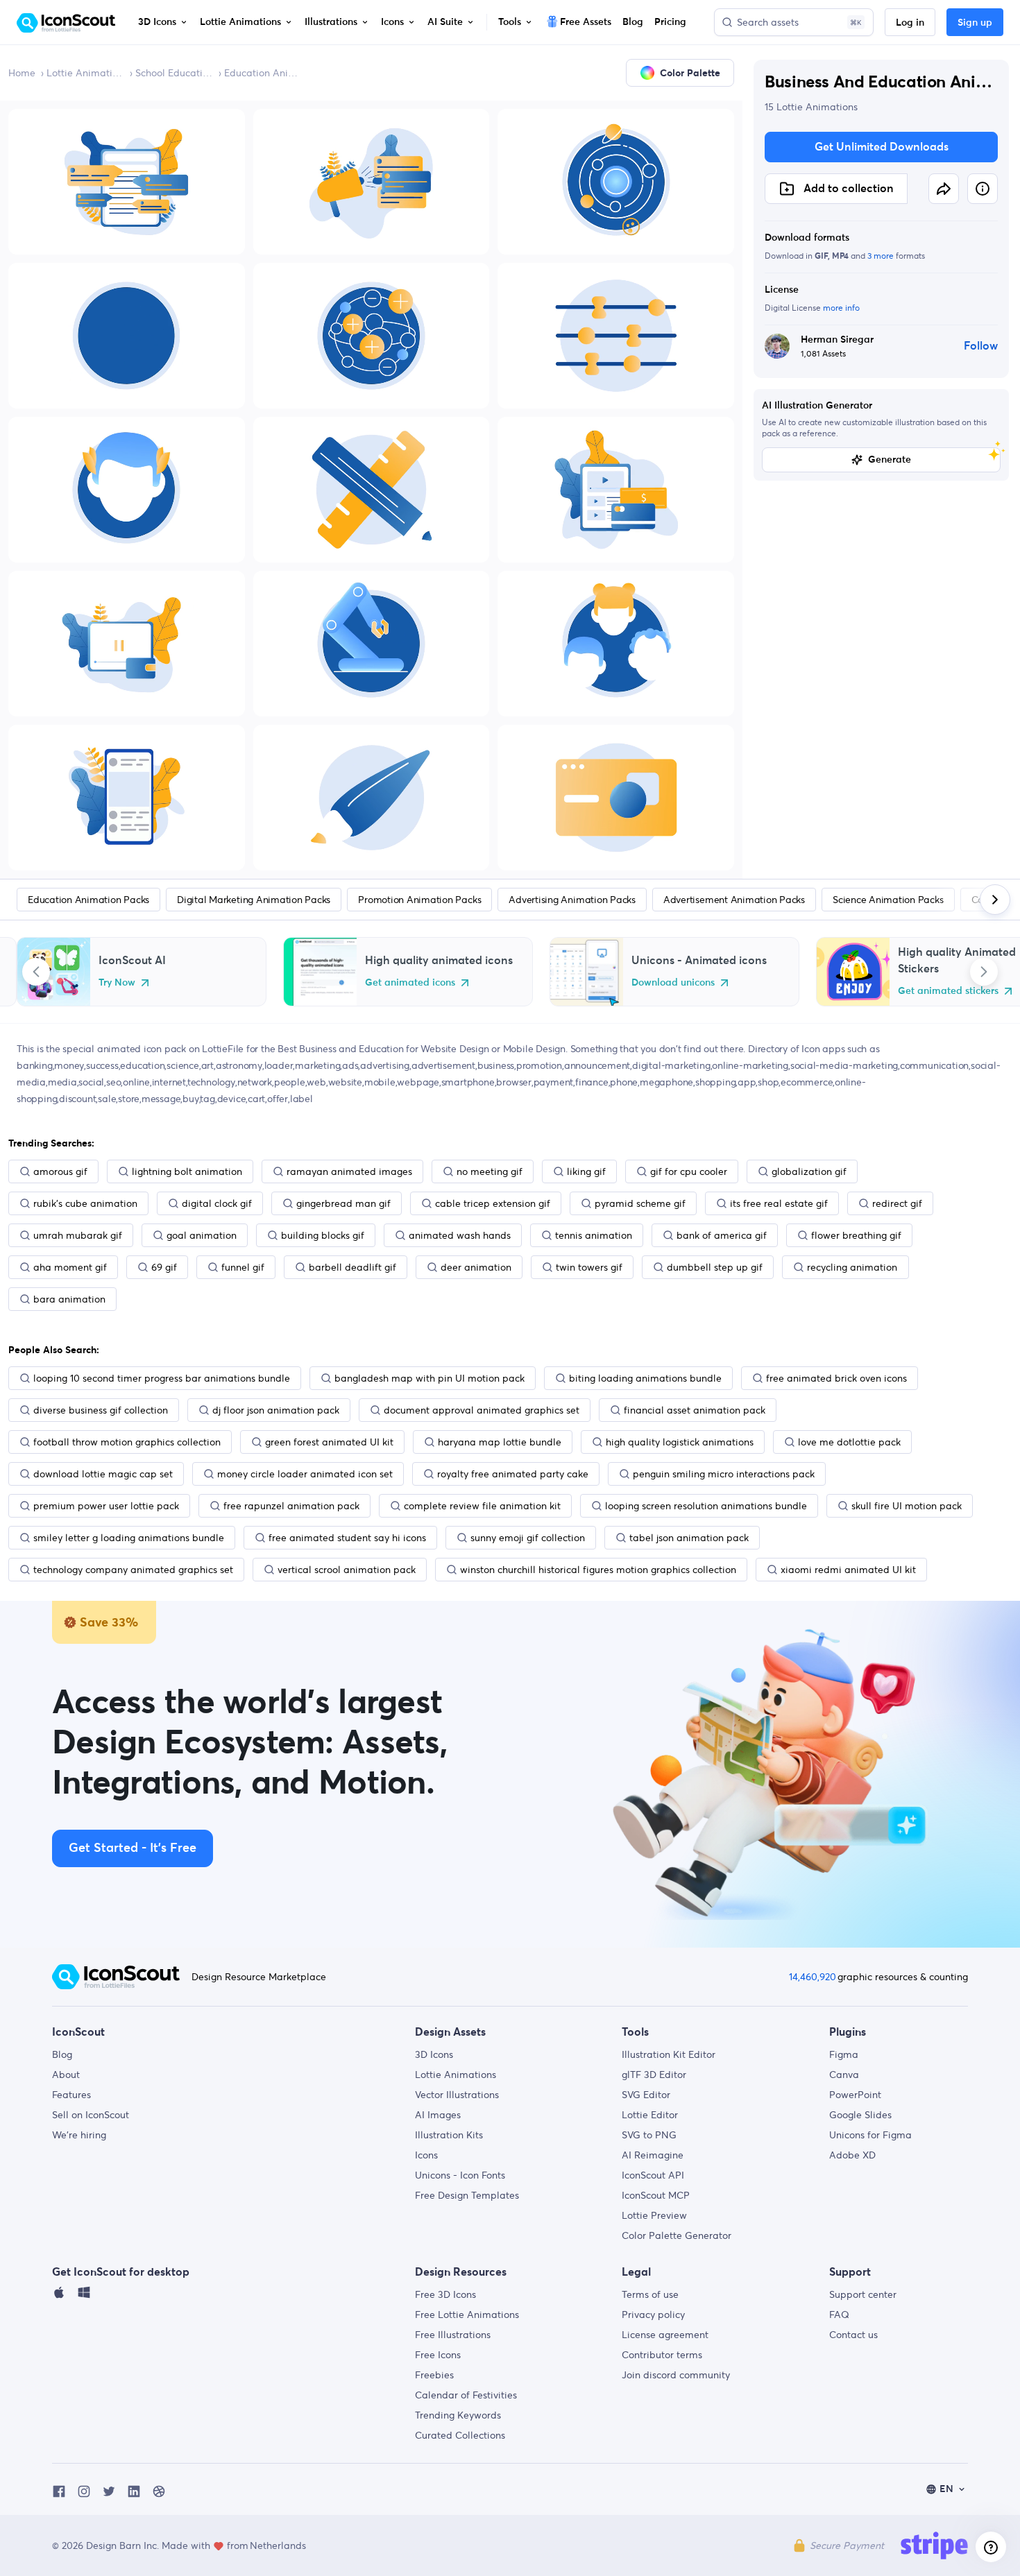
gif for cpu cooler (689, 1171)
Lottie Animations (85, 73)
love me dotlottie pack (849, 1442)
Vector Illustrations (457, 2095)
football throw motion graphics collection (127, 1442)
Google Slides (860, 2115)
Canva (844, 2075)
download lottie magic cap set (103, 1474)
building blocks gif (323, 1235)
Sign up (975, 23)
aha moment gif (70, 1267)
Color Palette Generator (677, 2235)
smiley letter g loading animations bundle (129, 1538)
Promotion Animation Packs (419, 900)
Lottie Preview (654, 2215)
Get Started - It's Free (133, 1848)
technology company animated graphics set (133, 1570)
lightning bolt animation (187, 1171)
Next (984, 972)
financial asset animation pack (695, 1410)
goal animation (202, 1235)
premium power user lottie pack (106, 1506)
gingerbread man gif (343, 1203)
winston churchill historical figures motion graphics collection (598, 1570)
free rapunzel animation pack (291, 1506)
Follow (981, 346)
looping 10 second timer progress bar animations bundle (162, 1378)
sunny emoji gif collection (528, 1538)
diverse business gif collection (101, 1410)
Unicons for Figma (870, 2135)
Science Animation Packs (888, 900)
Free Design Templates (467, 2195)
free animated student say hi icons (347, 1538)
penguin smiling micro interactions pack (724, 1474)
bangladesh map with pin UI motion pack (430, 1378)
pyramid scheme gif (640, 1203)
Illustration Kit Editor (669, 2054)
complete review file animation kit (482, 1506)
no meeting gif (490, 1171)
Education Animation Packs (263, 73)
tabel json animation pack (689, 1538)
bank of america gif (722, 1235)
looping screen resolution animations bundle (706, 1506)
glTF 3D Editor (654, 2075)
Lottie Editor (650, 2115)
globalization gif (809, 1171)
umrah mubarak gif (78, 1235)
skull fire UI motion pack (907, 1506)
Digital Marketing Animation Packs (254, 900)
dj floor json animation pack (276, 1410)
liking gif (586, 1171)
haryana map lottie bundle (500, 1442)
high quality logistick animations (680, 1442)
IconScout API (653, 2175)
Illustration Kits (449, 2135)
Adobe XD (852, 2155)
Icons (426, 2155)
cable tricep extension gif (493, 1203)
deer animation (476, 1267)
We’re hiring (79, 2135)
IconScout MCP (656, 2195)
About (66, 2075)
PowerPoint (855, 2095)
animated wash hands (460, 1235)
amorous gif (60, 1171)
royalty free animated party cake (513, 1474)
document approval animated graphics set (482, 1410)
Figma (844, 2054)
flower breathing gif (856, 1235)
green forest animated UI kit (329, 1442)
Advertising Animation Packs (572, 900)
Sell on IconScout (91, 2115)
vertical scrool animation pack (347, 1570)
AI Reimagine (653, 2155)
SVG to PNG (649, 2135)
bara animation (69, 1299)
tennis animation (594, 1235)
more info (841, 308)
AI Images (438, 2115)
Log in (910, 23)
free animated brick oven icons (836, 1378)
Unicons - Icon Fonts (460, 2175)
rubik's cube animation (85, 1203)
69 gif (164, 1267)
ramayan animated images (349, 1171)
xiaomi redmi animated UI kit (848, 1570)
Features (71, 2095)
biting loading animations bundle (645, 1378)
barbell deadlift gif (352, 1267)
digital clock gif (217, 1203)
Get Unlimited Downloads (882, 147)
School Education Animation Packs (174, 73)
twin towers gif (589, 1267)
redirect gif (897, 1203)
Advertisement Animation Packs (734, 900)
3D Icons (434, 2054)
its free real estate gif (779, 1203)
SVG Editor (646, 2095)
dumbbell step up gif (715, 1267)
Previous (36, 972)
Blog (62, 2054)
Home (22, 73)
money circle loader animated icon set (305, 1474)
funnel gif (243, 1267)
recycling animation (852, 1267)
